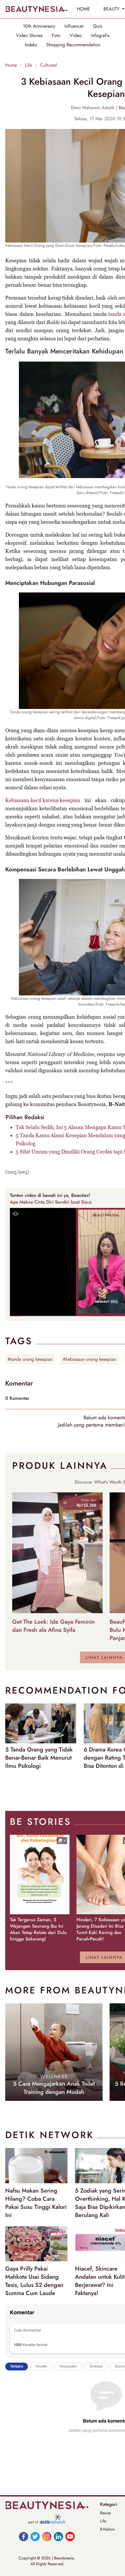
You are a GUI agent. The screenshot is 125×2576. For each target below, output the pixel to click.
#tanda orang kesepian (30, 1359)
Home (11, 65)
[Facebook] (24, 2536)
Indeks (31, 45)
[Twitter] (35, 2536)
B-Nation (107, 2529)
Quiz (98, 26)
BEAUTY (112, 9)
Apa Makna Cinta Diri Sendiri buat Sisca (51, 1202)
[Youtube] (70, 2536)
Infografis (100, 36)
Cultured (48, 65)
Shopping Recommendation (73, 45)
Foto (56, 36)
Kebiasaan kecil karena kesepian (43, 800)
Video (76, 36)
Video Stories (29, 36)
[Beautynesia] (36, 9)
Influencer (74, 26)
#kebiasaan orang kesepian (89, 1359)
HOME (83, 9)
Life (28, 65)
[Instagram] (47, 2536)
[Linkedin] (58, 2536)
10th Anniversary (39, 26)
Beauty (106, 2513)
